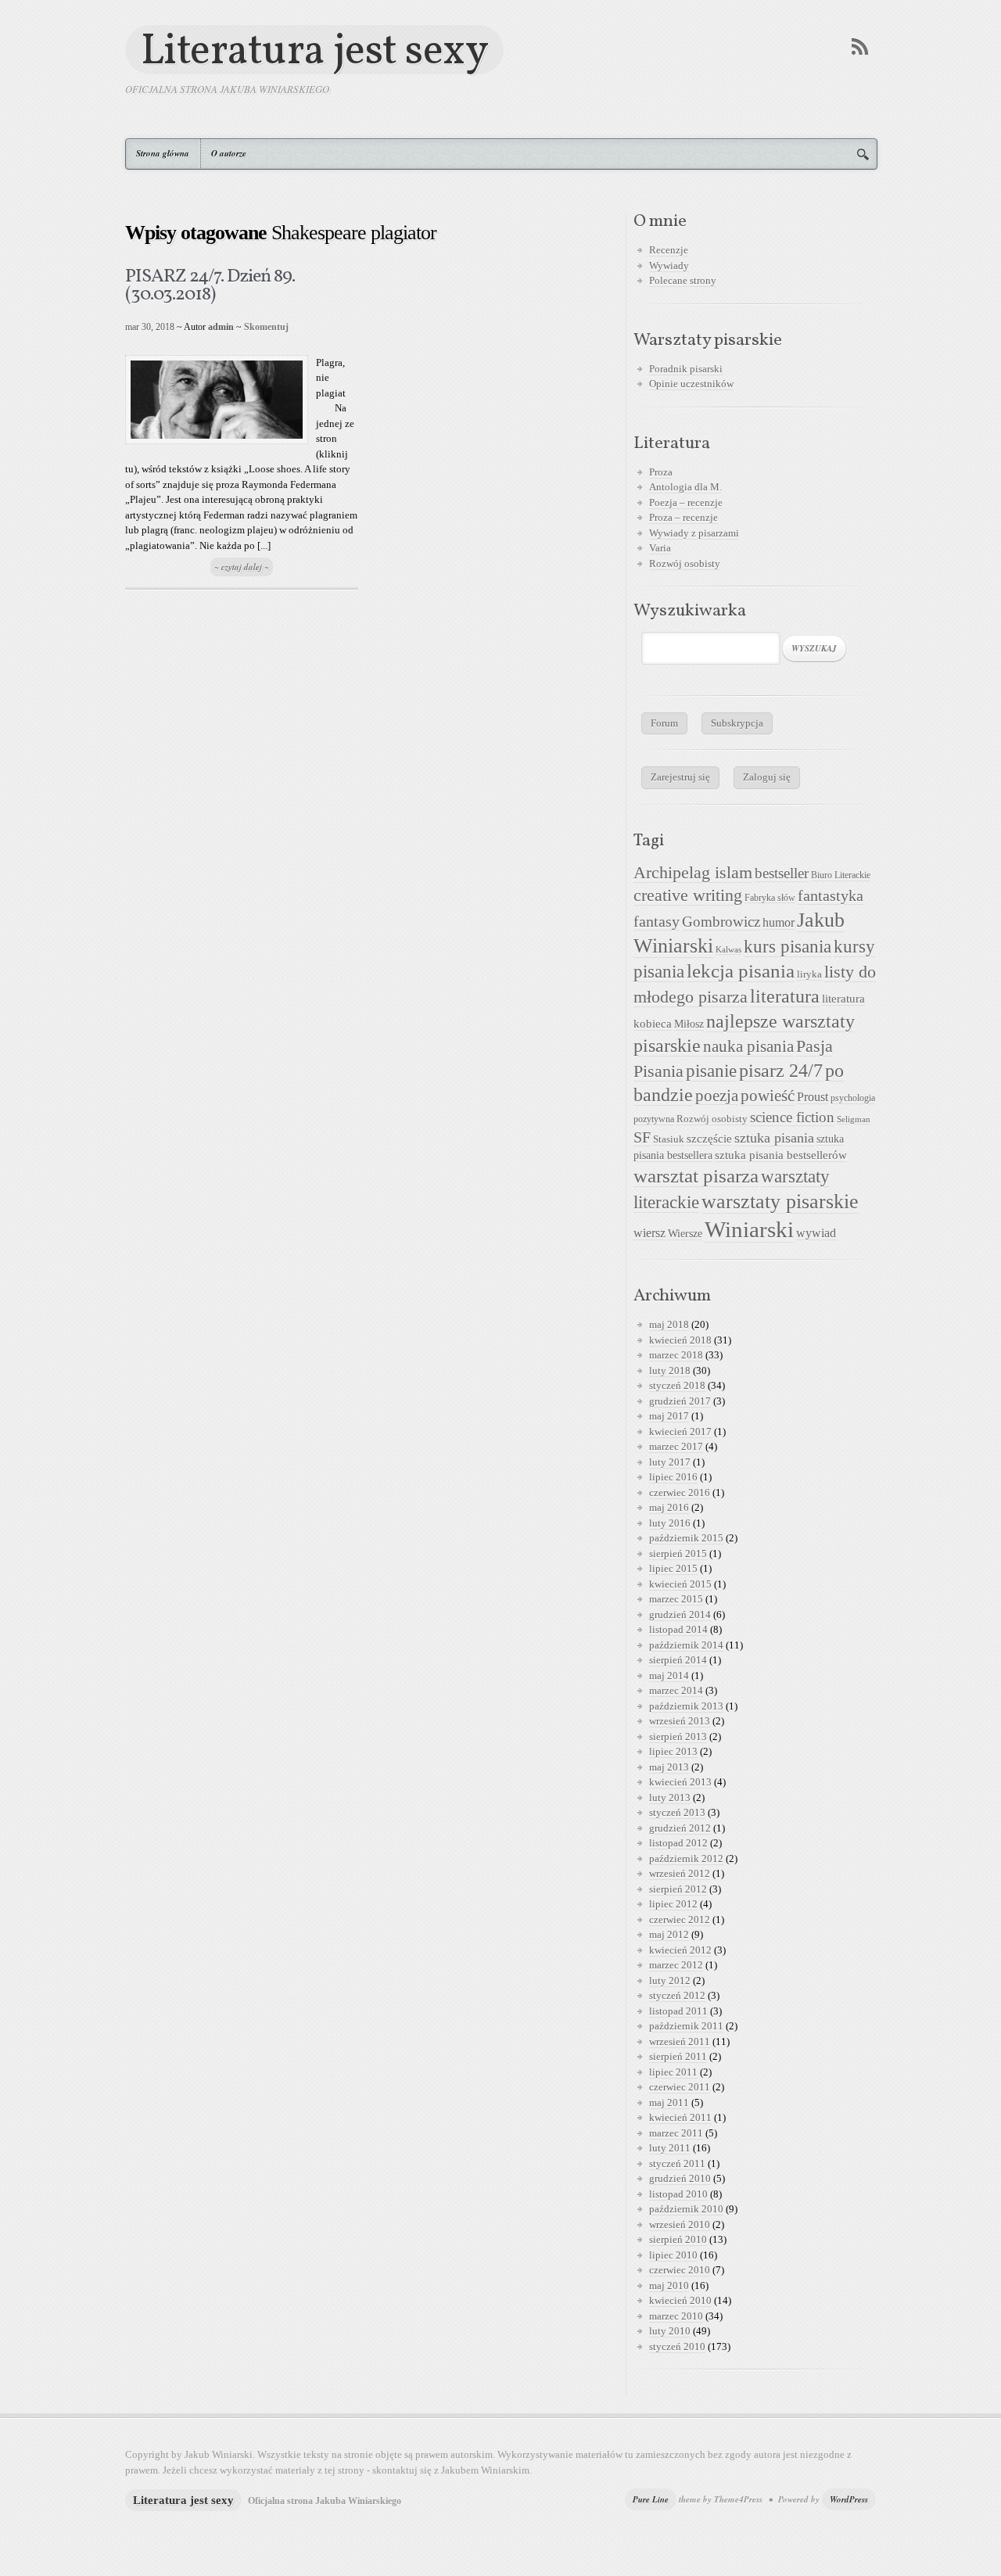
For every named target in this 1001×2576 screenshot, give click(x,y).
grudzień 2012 (680, 1828)
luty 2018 (670, 1371)
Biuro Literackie (841, 875)
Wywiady (669, 265)
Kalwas (728, 950)
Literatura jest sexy (314, 50)
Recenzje (669, 250)
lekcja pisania (741, 971)
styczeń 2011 (677, 2163)
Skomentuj (266, 327)
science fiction (792, 1117)
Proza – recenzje (683, 517)
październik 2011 (686, 2026)
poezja (717, 1096)
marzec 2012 (676, 1965)
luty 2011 (670, 2148)
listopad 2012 (678, 1843)
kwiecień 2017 (680, 1432)
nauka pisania (748, 1046)
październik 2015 (686, 1538)
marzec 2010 (676, 2316)
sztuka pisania (774, 1138)
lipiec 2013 (673, 1751)
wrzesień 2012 (680, 1873)
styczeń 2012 (677, 1995)
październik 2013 (686, 1706)
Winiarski (749, 1229)
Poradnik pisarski (686, 369)
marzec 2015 (676, 1599)
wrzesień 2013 (680, 1721)
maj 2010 (669, 2285)
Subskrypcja (737, 723)
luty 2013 (670, 1797)
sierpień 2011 (678, 2056)
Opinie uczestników (691, 384)
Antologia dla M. (685, 487)
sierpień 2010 (678, 2239)
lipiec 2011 (673, 2072)
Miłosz (689, 1024)
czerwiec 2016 (680, 1493)
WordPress (849, 2499)
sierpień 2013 (678, 1736)
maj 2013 (669, 1767)
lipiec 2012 (673, 1904)
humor (779, 922)
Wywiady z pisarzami (694, 533)
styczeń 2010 (677, 2346)
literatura (785, 996)
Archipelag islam (693, 873)
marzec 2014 (676, 1690)
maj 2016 (669, 1507)
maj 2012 (669, 1934)
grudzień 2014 (680, 1614)
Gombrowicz (721, 922)
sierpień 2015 (678, 1553)
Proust (813, 1097)
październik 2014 (686, 1645)
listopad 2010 (678, 2194)
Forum (664, 723)
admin (221, 327)
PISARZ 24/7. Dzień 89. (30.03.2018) (210, 286)
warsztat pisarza (696, 1176)
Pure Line (651, 2499)
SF (642, 1137)
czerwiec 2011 (680, 2087)
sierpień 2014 (678, 1660)
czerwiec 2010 (680, 2270)
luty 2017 (670, 1462)
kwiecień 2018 (680, 1340)
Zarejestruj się (680, 777)
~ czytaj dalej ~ (242, 567)
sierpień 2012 (678, 1889)
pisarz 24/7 (781, 1070)
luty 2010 (670, 2331)
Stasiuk (669, 1139)
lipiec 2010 (673, 2255)
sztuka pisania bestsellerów (781, 1155)
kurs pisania (788, 947)
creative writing (688, 895)
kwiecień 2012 (680, 1950)
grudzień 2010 (680, 2178)
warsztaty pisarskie (780, 1202)
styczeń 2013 (677, 1812)
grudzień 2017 (680, 1401)
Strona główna (163, 153)
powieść (768, 1096)
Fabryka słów (770, 898)
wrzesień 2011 (680, 2041)
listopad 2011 (678, 2011)
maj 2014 (669, 1675)
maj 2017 (669, 1416)
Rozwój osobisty (685, 563)
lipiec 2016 (673, 1477)
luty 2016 (670, 1523)
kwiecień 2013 (680, 1782)
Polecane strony (683, 280)
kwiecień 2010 (680, 2300)
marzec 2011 (676, 2133)
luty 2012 (670, 1980)
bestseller (782, 874)
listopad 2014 (678, 1629)
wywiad (816, 1233)
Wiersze (685, 1233)
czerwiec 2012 (680, 1919)
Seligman (854, 1119)
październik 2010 (686, 2209)
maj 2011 (669, 2102)
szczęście (709, 1138)
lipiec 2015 (673, 1568)
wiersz (649, 1233)
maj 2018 (669, 1324)
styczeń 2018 (677, 1385)
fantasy (657, 921)
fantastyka (831, 895)
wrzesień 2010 (680, 2224)
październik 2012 (686, 1858)
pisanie (711, 1071)
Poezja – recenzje (686, 502)
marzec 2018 (676, 1355)
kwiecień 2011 (680, 2117)
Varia (660, 548)
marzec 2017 (676, 1446)
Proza (661, 472)
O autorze (229, 153)
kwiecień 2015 (680, 1584)
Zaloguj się (767, 777)
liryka (809, 974)
